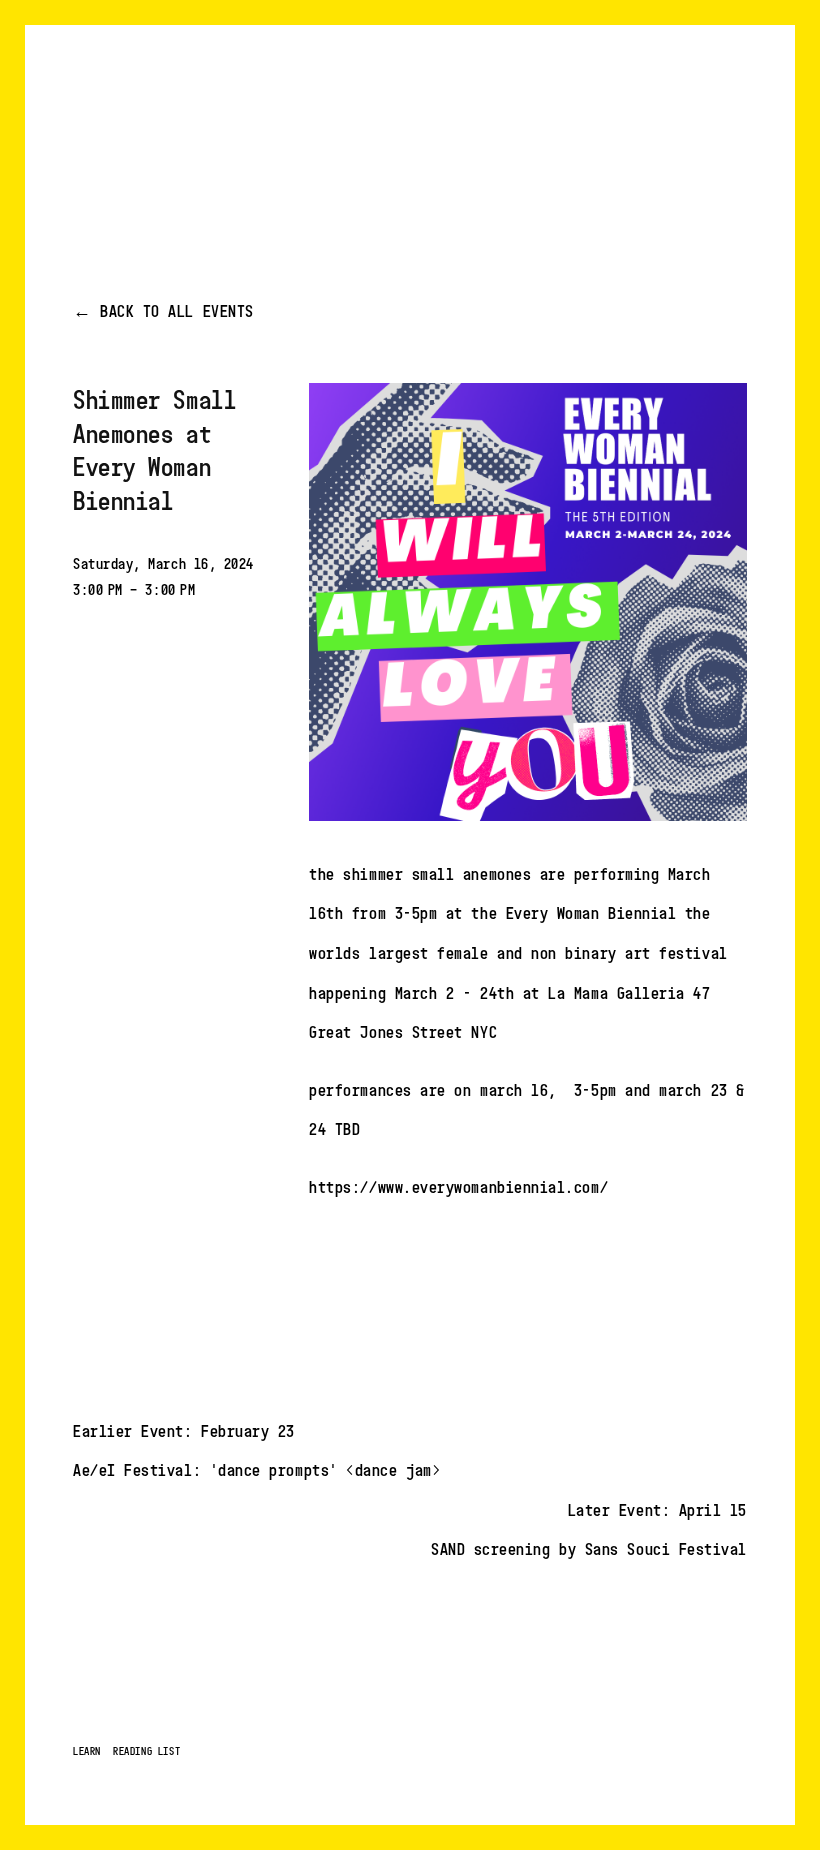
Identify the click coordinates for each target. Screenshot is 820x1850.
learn (87, 1751)
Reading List (146, 1751)
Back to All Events (177, 311)
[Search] (234, 104)
